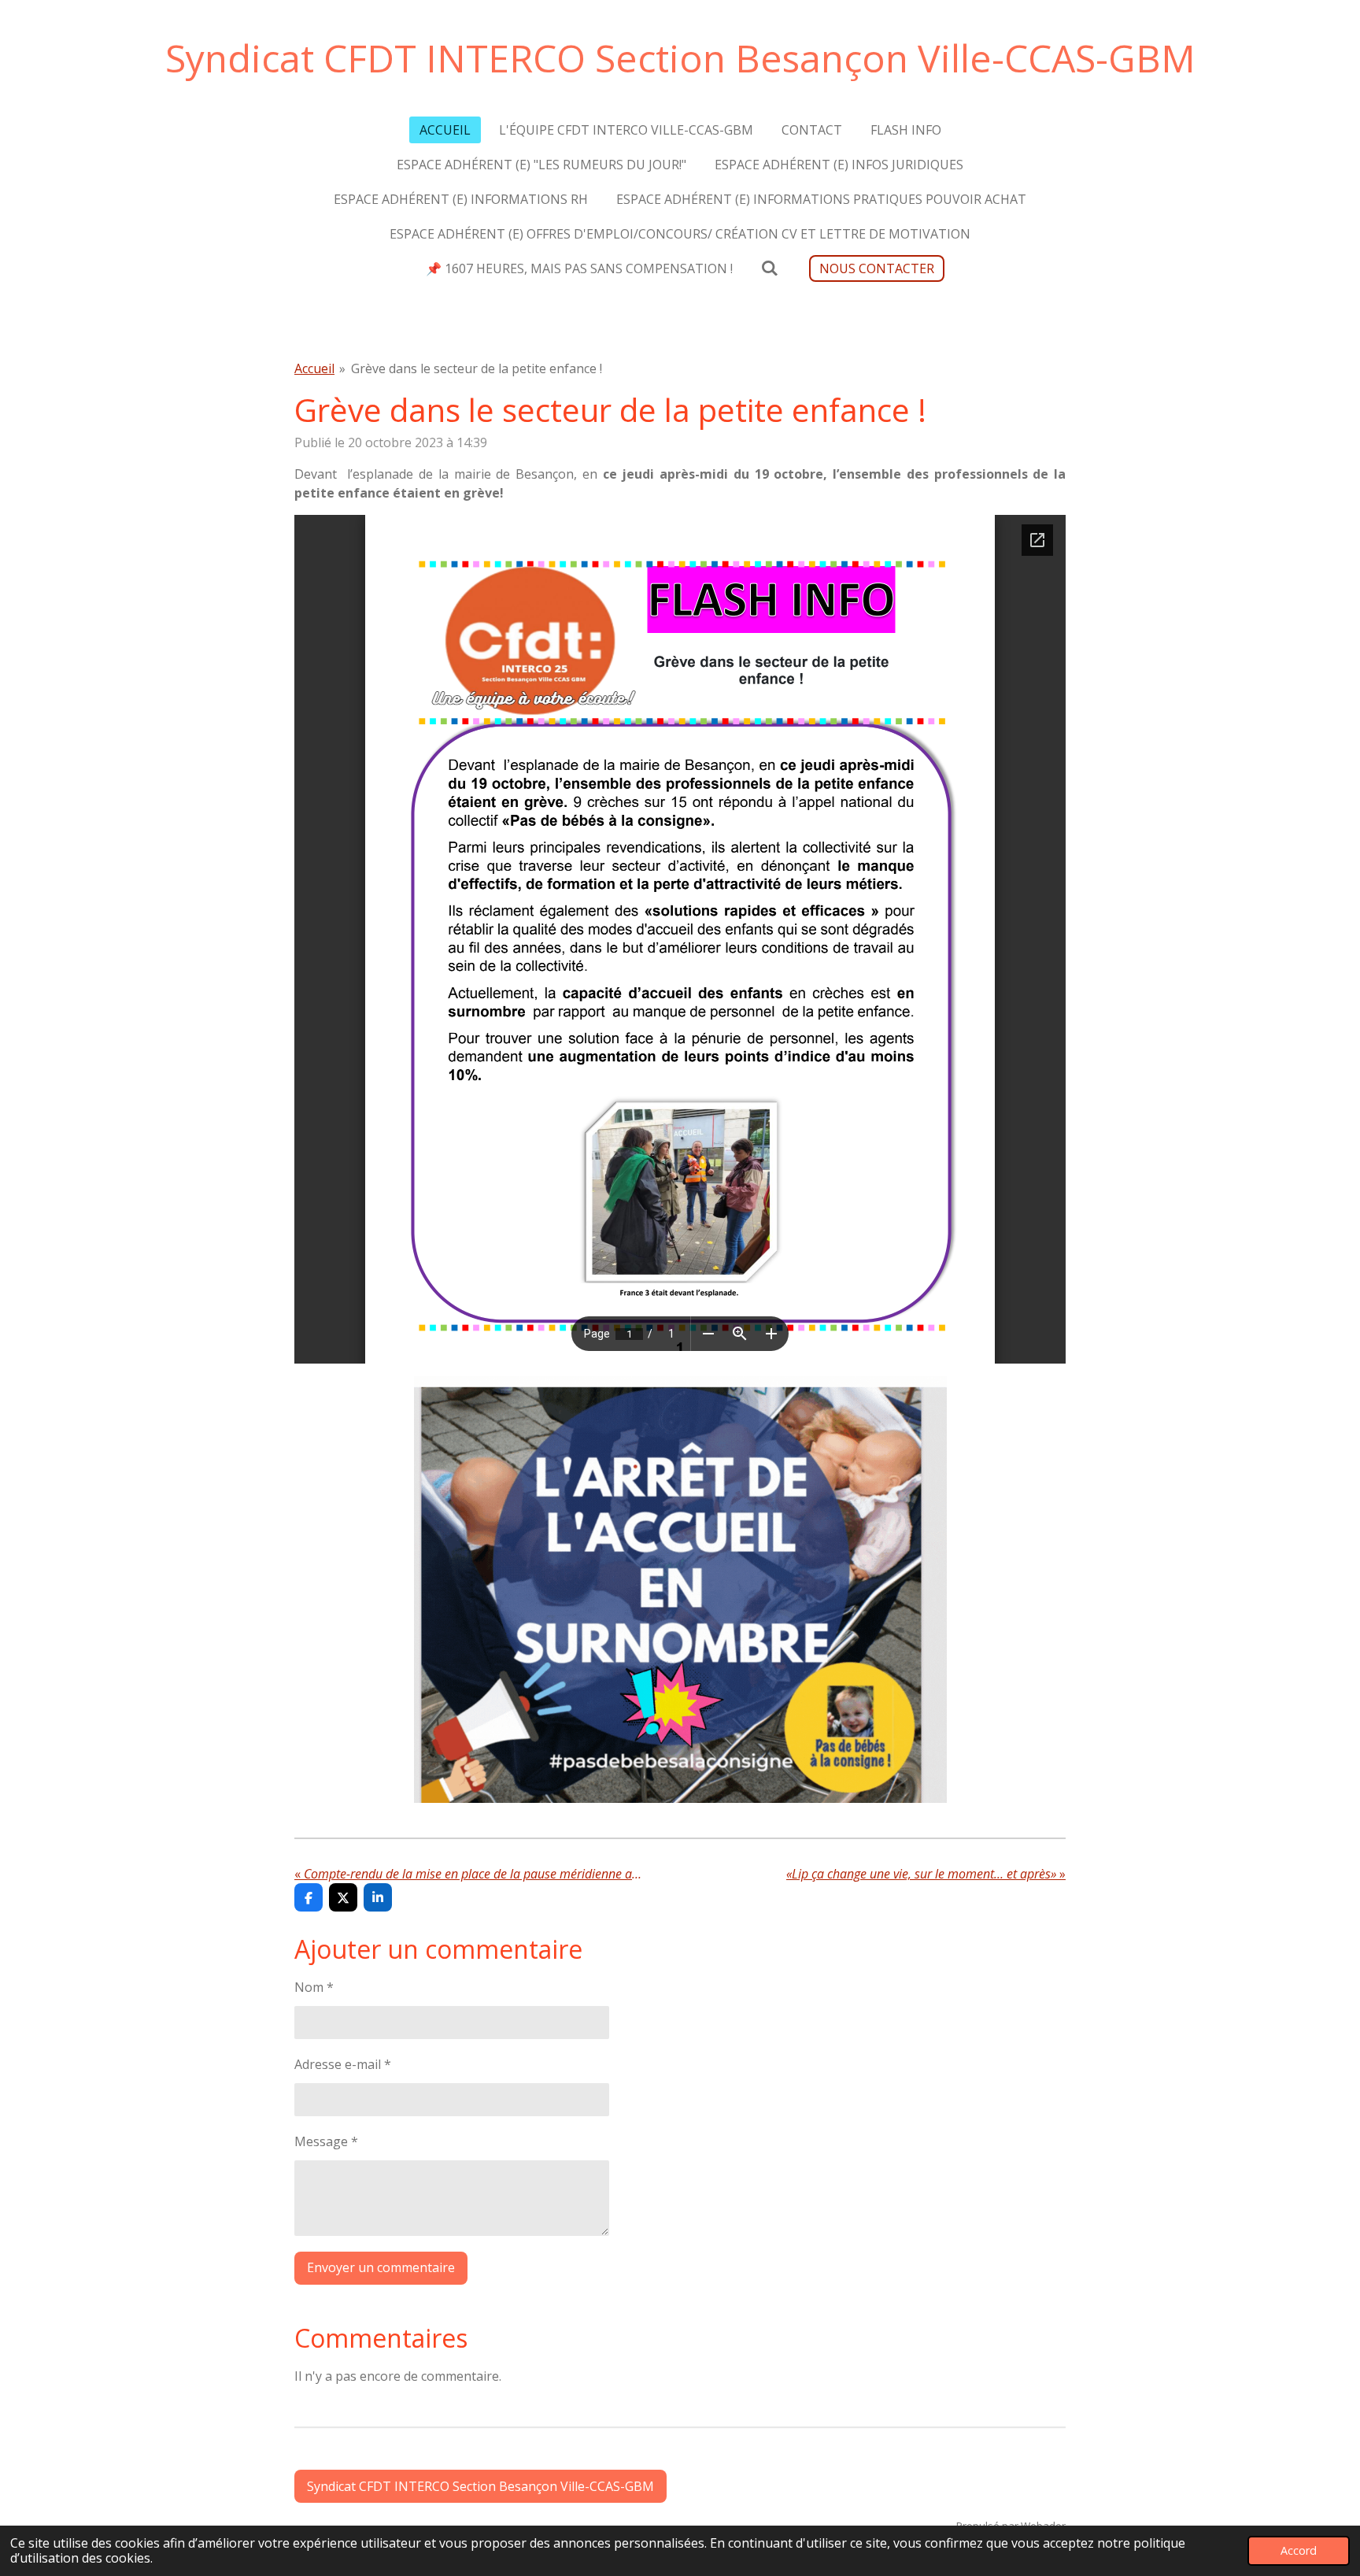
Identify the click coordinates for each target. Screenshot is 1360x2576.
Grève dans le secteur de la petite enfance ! (477, 368)
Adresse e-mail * (343, 2064)
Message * (326, 2141)
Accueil (314, 368)
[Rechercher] (770, 268)
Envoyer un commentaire (381, 2267)
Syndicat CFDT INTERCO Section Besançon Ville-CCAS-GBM (680, 58)
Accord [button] (1299, 2550)
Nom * (314, 1987)
